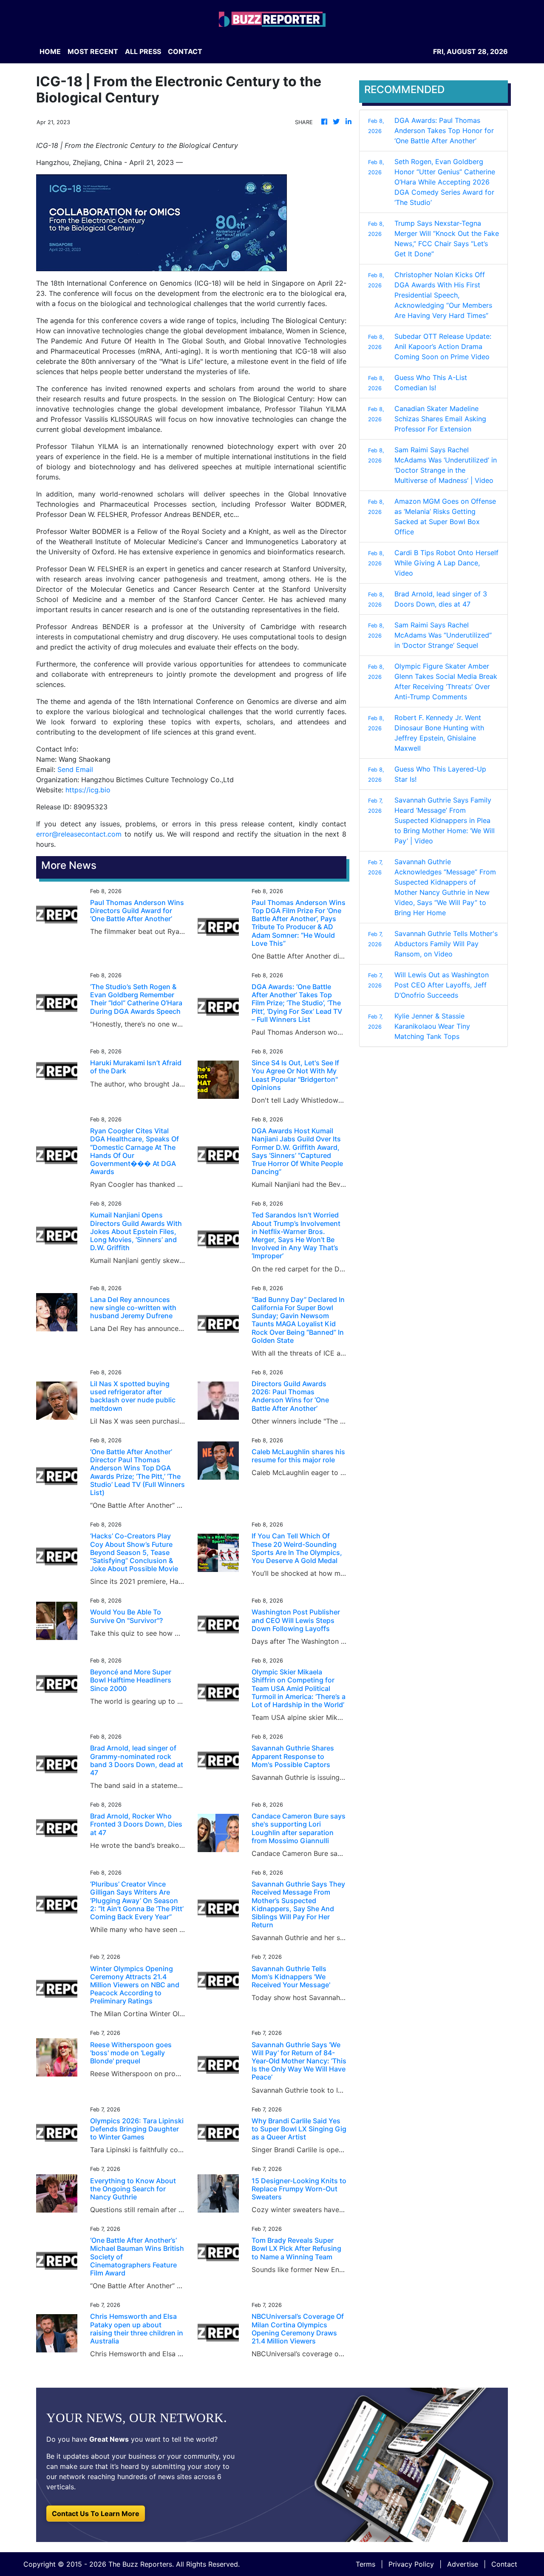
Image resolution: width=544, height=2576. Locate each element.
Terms (365, 2564)
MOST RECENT (93, 51)
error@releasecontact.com (79, 834)
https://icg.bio (88, 790)
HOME (50, 51)
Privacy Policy (411, 2564)
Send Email (75, 769)
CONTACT (185, 51)
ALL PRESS (143, 51)
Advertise (463, 2564)
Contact (504, 2564)
